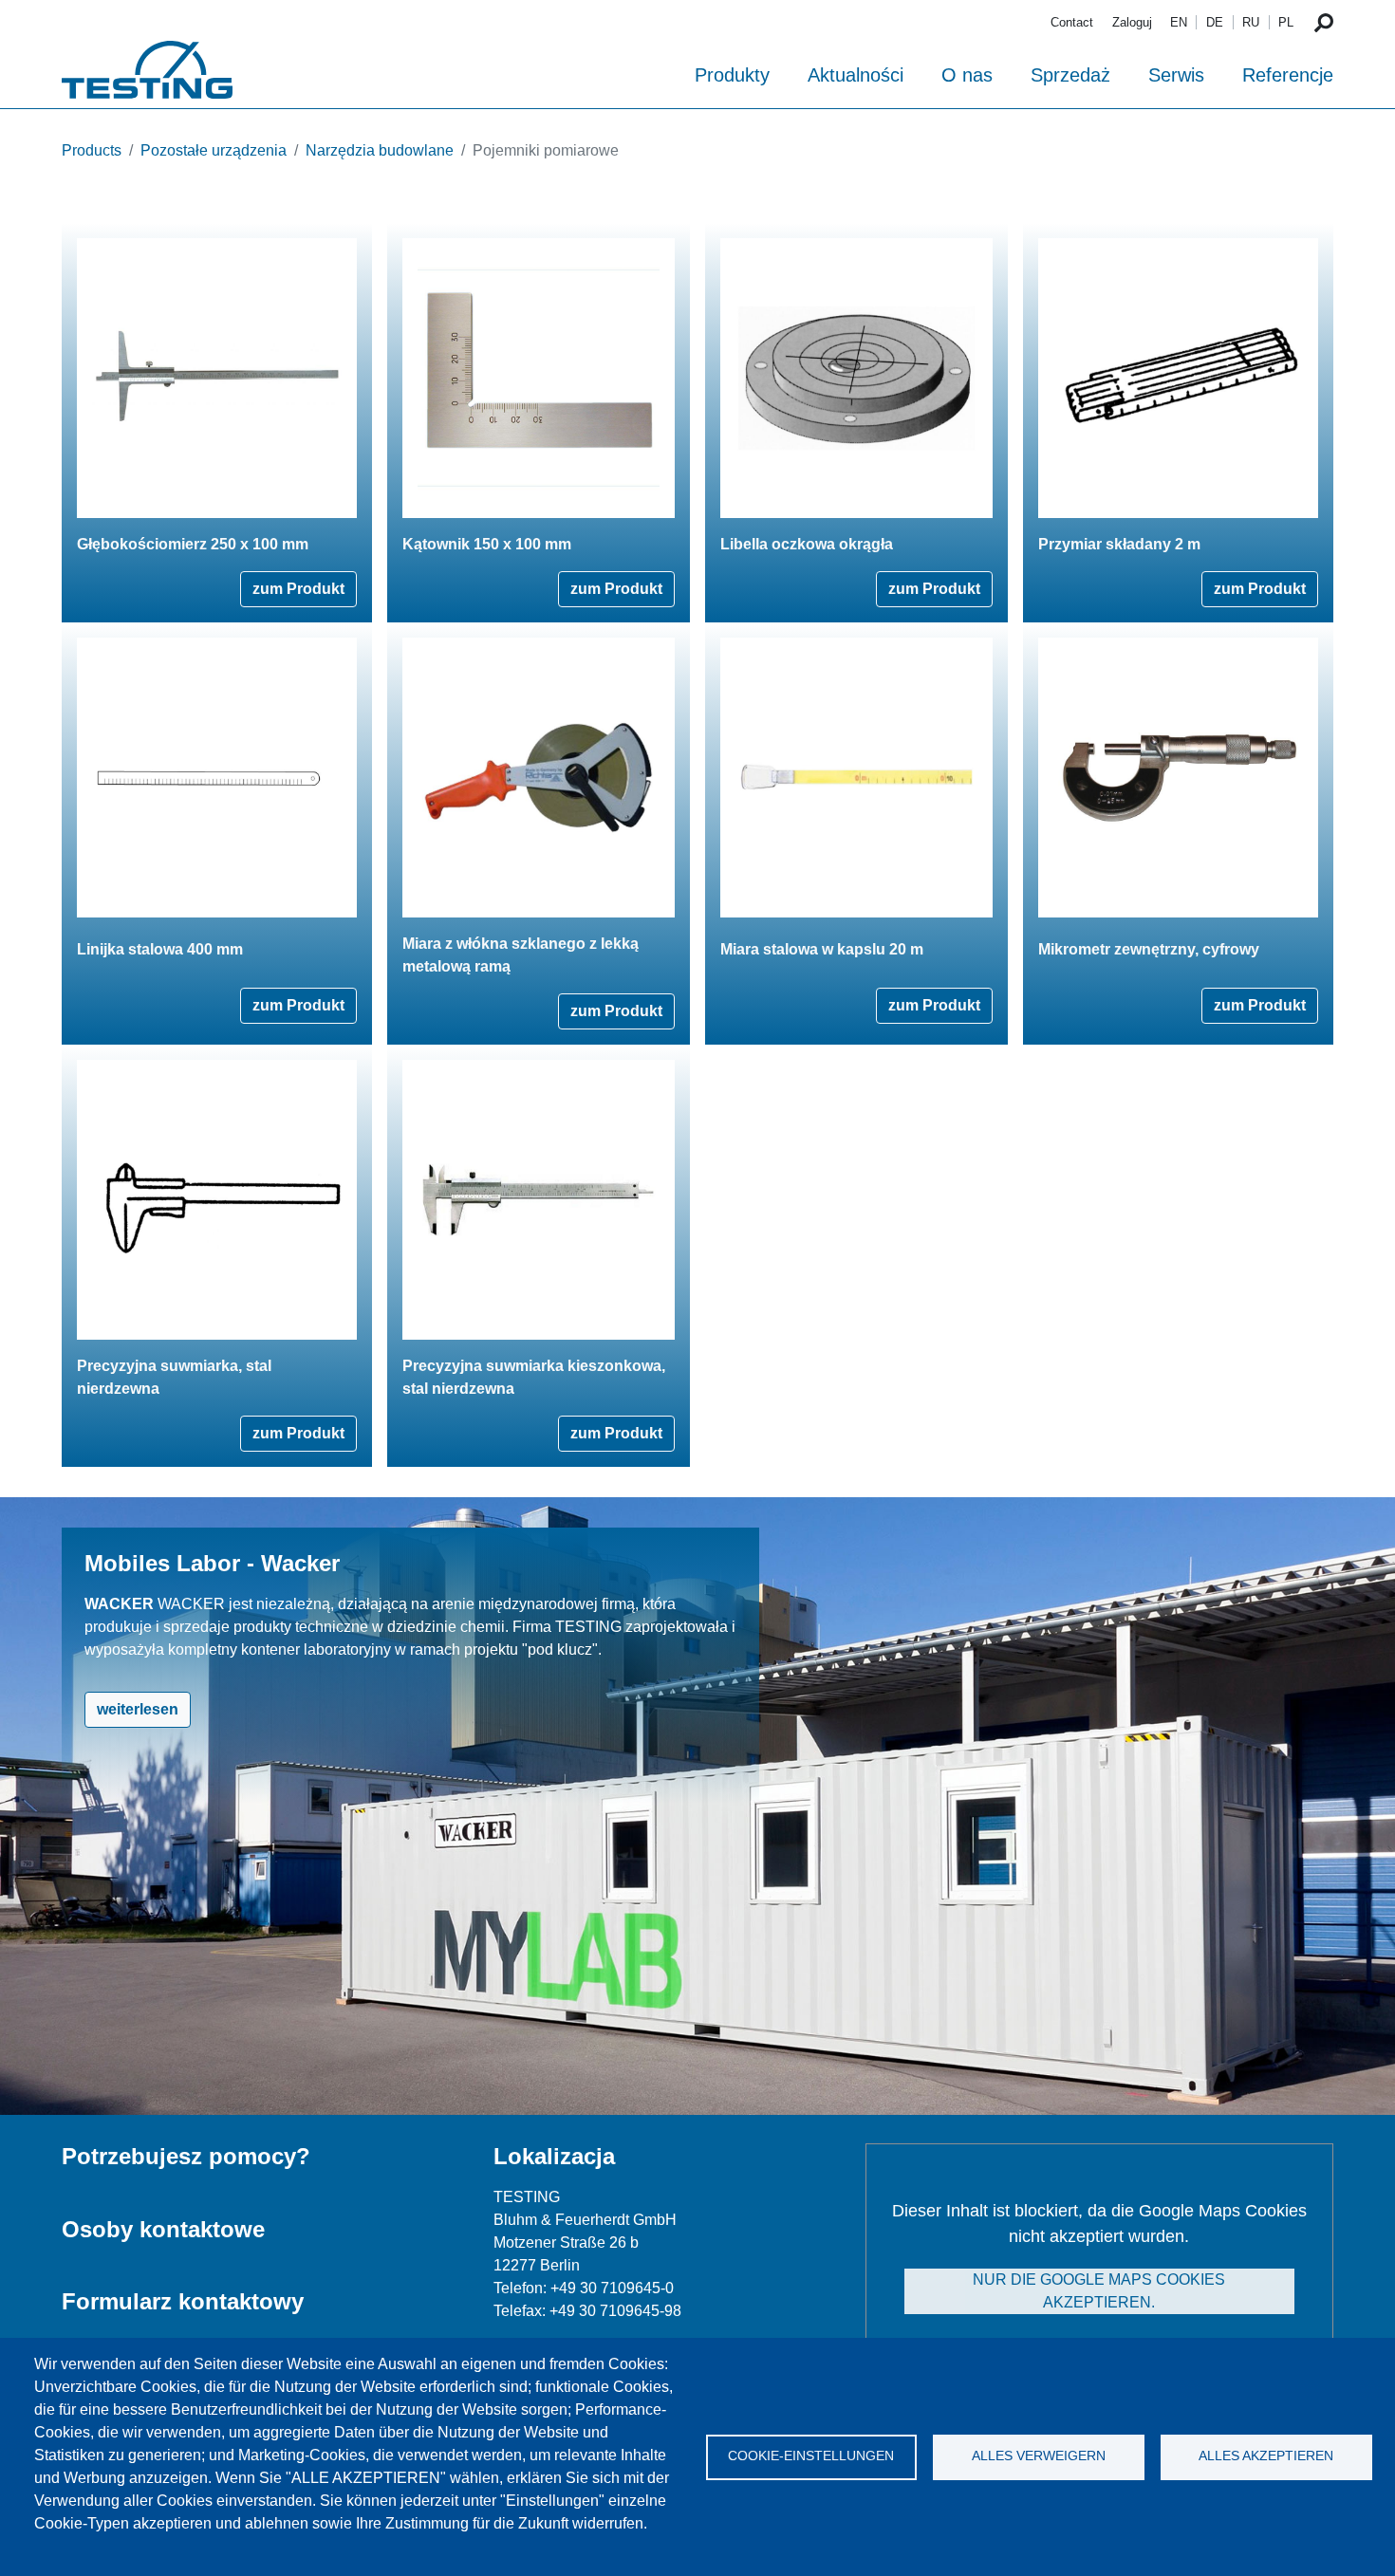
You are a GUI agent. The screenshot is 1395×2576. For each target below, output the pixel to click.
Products (92, 150)
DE (1215, 22)
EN (1179, 22)
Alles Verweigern (1039, 2456)
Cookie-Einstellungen (811, 2456)
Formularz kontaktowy (183, 2301)
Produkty (732, 75)
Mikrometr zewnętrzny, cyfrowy (1149, 949)
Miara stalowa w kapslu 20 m (822, 949)
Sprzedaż (1070, 75)
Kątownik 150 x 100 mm (487, 544)
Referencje (1288, 75)
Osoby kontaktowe (163, 2229)
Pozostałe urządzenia (214, 150)
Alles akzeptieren (1266, 2456)
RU (1251, 22)
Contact (1072, 22)
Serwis (1176, 75)
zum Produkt (298, 589)
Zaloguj (1132, 22)
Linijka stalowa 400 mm (160, 949)
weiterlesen (138, 1709)
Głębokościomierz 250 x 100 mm (193, 544)
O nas (967, 75)
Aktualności (856, 75)
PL (1286, 22)
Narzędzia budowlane (380, 150)
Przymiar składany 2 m (1119, 544)
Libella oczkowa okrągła (807, 544)
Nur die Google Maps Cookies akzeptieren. (1099, 2291)
